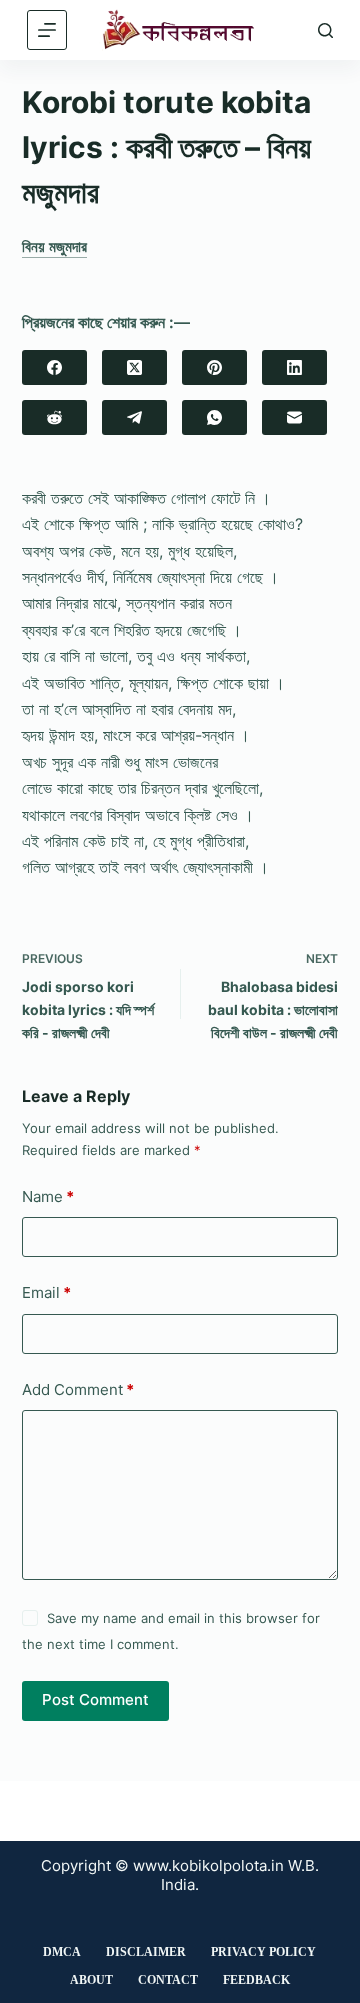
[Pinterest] (214, 367)
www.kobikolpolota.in (208, 1865)
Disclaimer (146, 1952)
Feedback (256, 1980)
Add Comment (78, 1389)
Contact (168, 1980)
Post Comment (95, 1699)
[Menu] (47, 30)
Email (46, 1292)
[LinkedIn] (294, 367)
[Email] (294, 417)
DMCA (62, 1952)
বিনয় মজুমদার (54, 246)
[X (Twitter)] (134, 367)
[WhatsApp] (214, 417)
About (91, 1980)
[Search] (325, 30)
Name (48, 1196)
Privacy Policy (263, 1952)
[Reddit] (54, 417)
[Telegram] (134, 417)
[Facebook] (54, 367)
